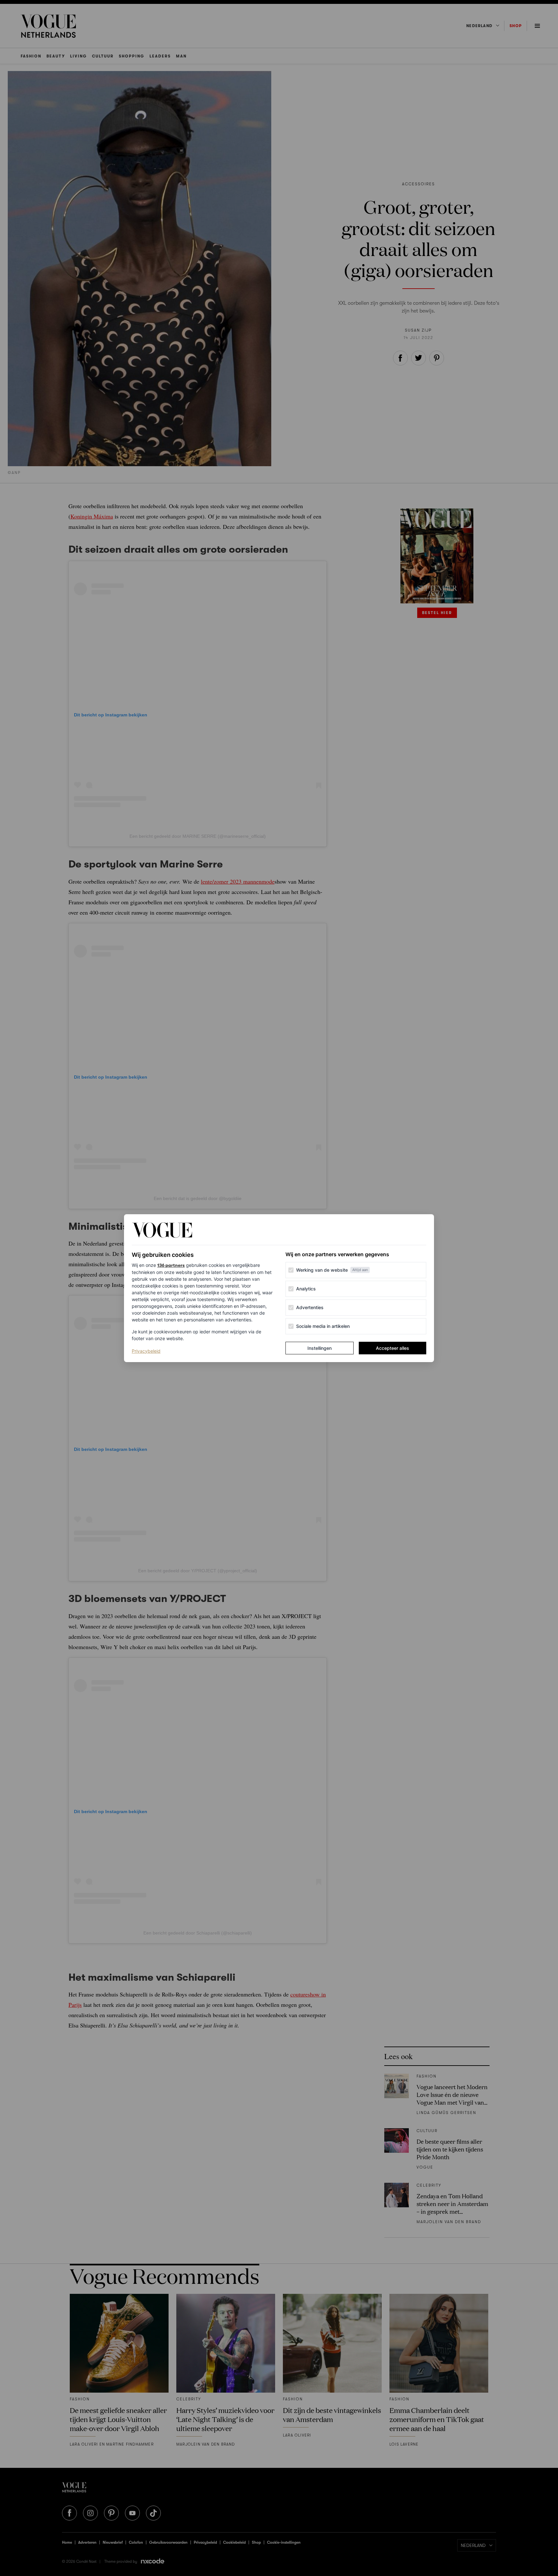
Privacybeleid (146, 1351)
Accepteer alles (393, 1348)
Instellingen (320, 1348)
